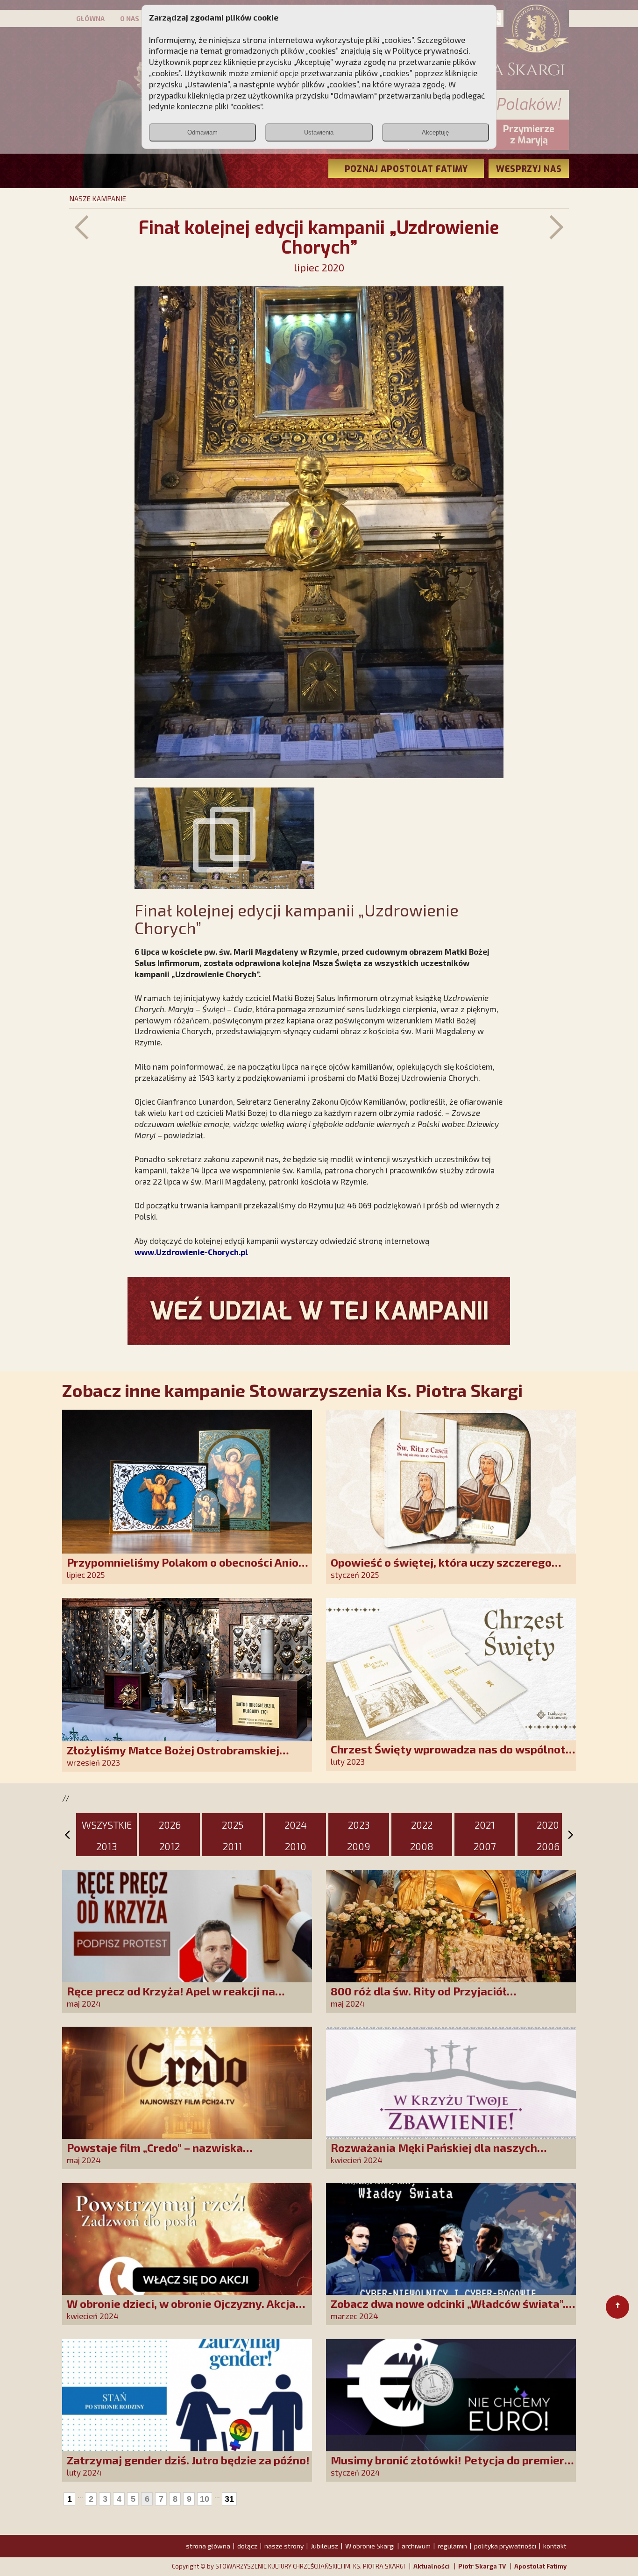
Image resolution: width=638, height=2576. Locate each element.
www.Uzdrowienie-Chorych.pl (191, 1252)
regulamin (452, 2546)
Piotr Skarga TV (482, 2566)
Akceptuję (435, 132)
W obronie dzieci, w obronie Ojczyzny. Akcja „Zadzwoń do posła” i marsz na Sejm (181, 2310)
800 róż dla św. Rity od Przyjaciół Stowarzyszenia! (419, 1998)
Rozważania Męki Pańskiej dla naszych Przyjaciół (434, 2154)
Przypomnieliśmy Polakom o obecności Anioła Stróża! (188, 1569)
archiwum (416, 2546)
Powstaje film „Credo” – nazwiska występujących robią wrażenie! (155, 2154)
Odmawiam (202, 132)
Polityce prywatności (431, 50)
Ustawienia (319, 132)
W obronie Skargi (370, 2546)
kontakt (555, 2546)
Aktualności (432, 2566)
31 (229, 2499)
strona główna (208, 2546)
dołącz (247, 2546)
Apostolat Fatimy (540, 2566)
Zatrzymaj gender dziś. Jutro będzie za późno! (188, 2460)
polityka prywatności (505, 2546)
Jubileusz (324, 2546)
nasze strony (284, 2546)
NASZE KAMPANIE (98, 199)
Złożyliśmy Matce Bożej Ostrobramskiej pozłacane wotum (173, 1756)
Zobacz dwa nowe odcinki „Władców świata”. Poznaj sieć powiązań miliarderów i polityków (452, 2310)
